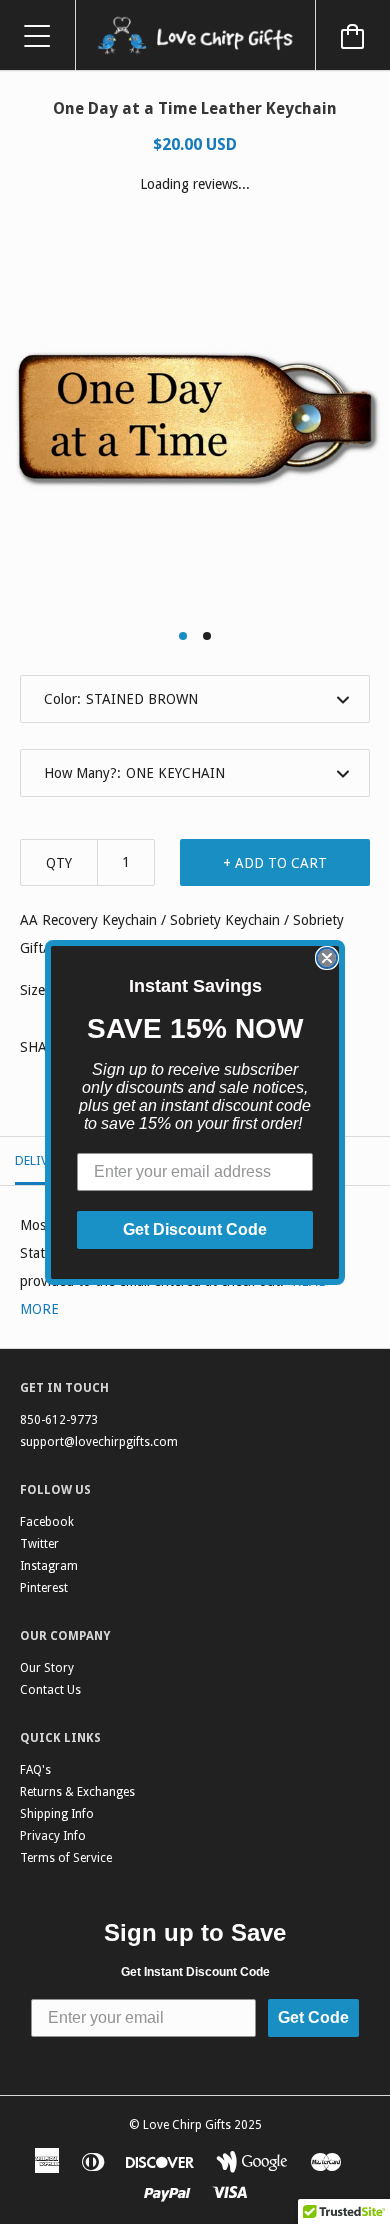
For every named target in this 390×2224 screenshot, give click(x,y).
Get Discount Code (195, 1229)
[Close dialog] (327, 958)
